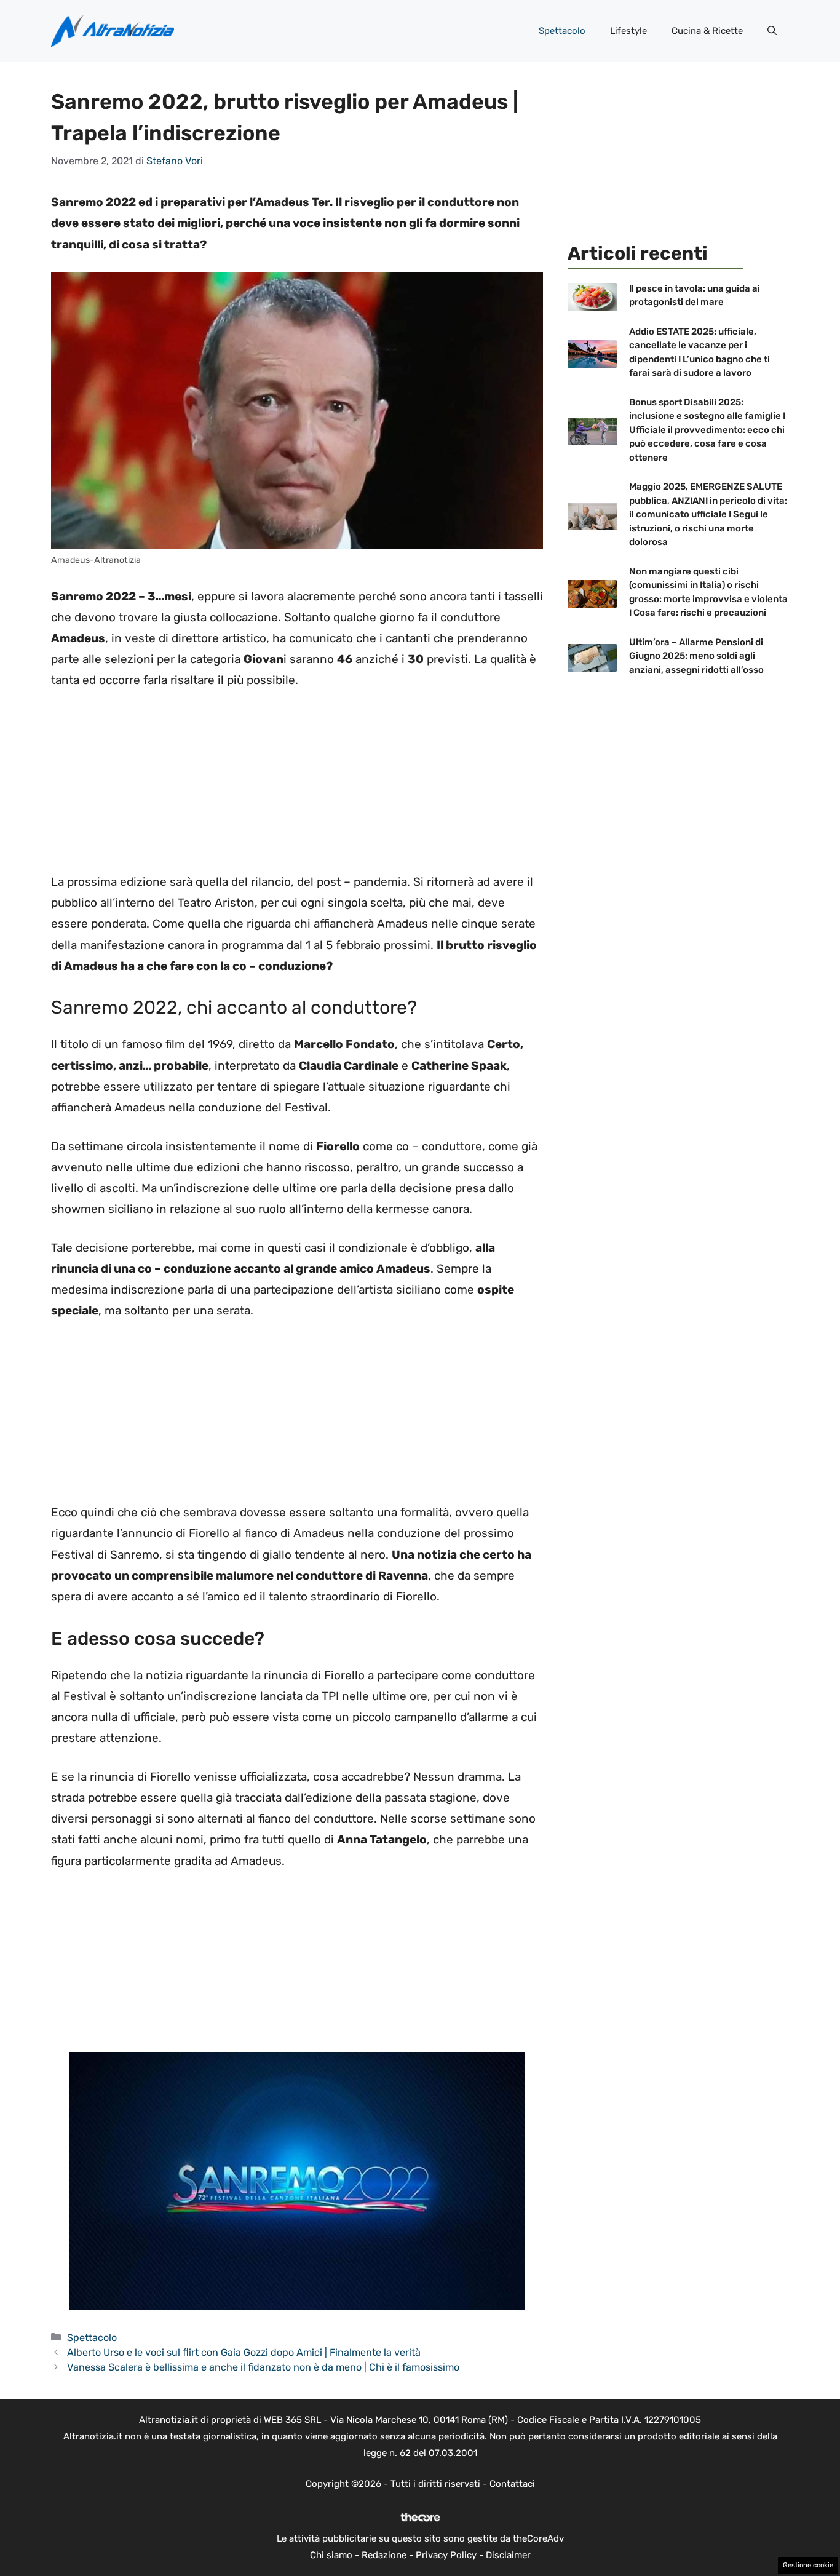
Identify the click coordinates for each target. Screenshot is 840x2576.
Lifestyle (628, 31)
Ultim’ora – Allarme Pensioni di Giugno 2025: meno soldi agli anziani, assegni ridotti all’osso (696, 656)
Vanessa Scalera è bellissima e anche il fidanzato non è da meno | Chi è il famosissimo (263, 2367)
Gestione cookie (808, 2565)
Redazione (384, 2555)
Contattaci (512, 2484)
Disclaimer (508, 2555)
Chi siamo (331, 2555)
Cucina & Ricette (707, 31)
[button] (772, 31)
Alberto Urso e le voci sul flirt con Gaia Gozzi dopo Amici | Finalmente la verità (244, 2352)
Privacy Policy (446, 2555)
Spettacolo (562, 31)
